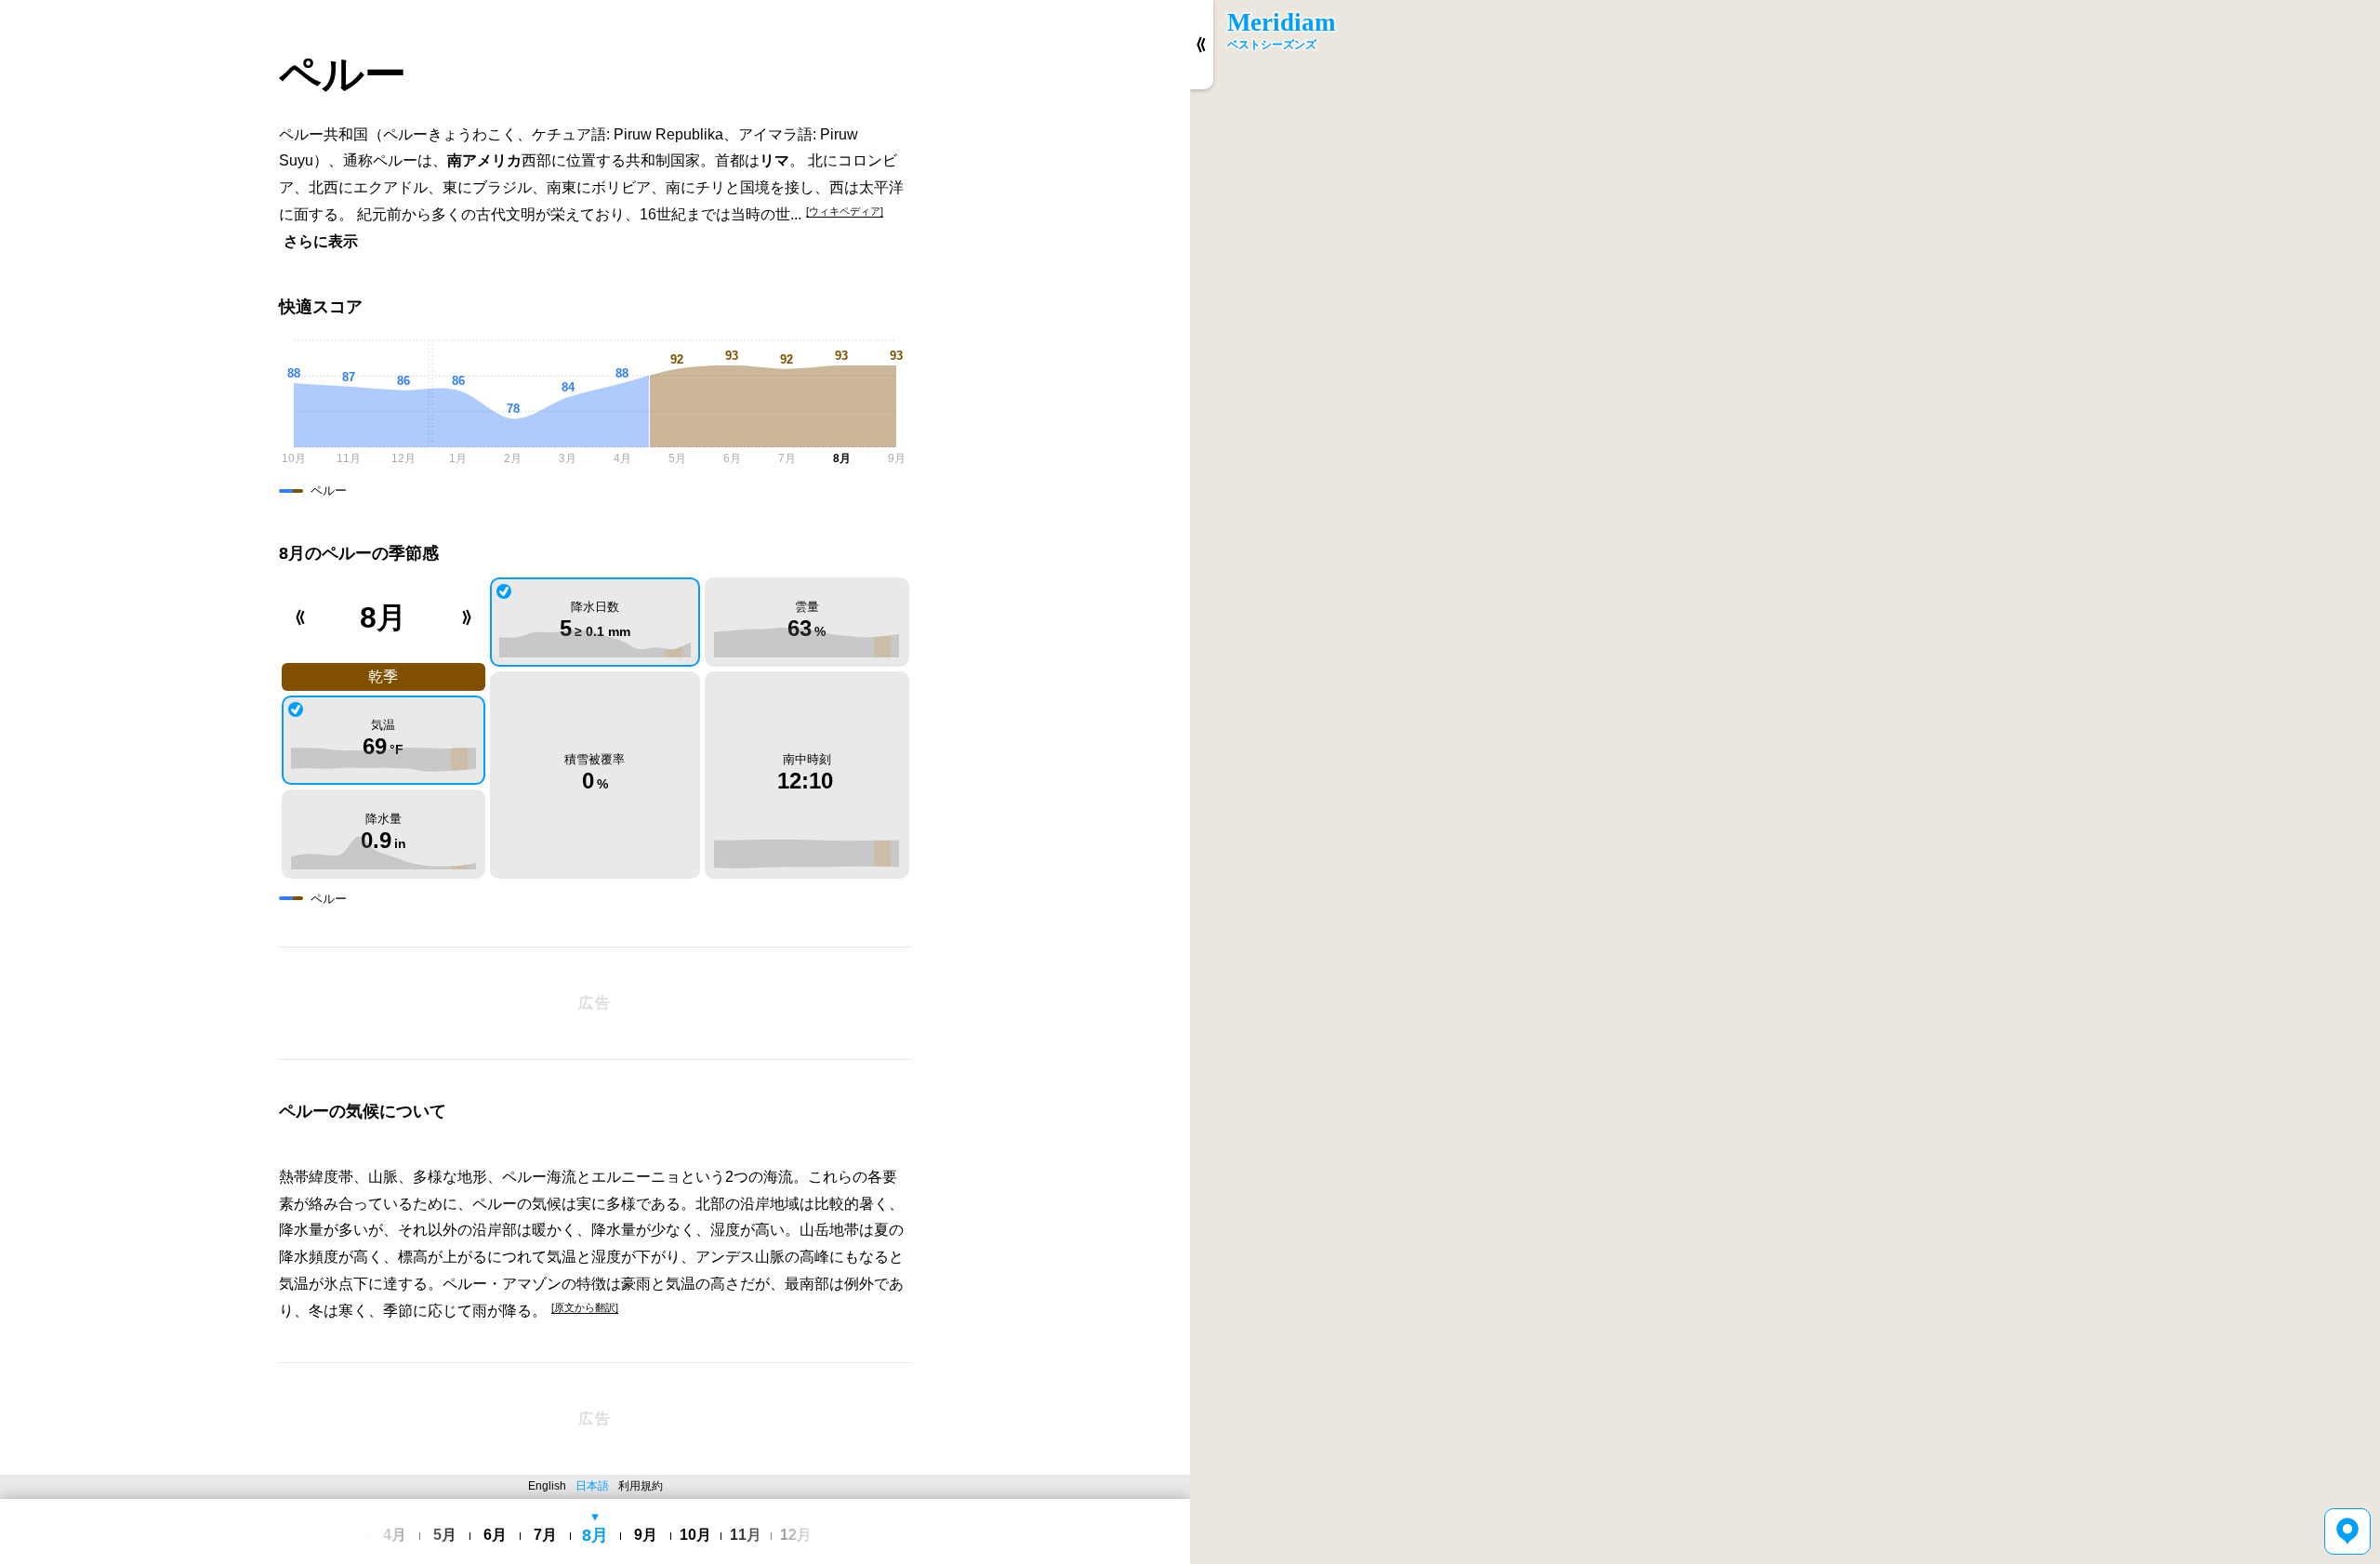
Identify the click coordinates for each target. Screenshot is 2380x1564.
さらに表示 (321, 241)
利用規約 (641, 1486)
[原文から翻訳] (585, 1307)
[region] (1785, 782)
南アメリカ (484, 160)
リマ (774, 160)
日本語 (592, 1486)
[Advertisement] (595, 1003)
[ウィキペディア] (845, 211)
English (547, 1486)
